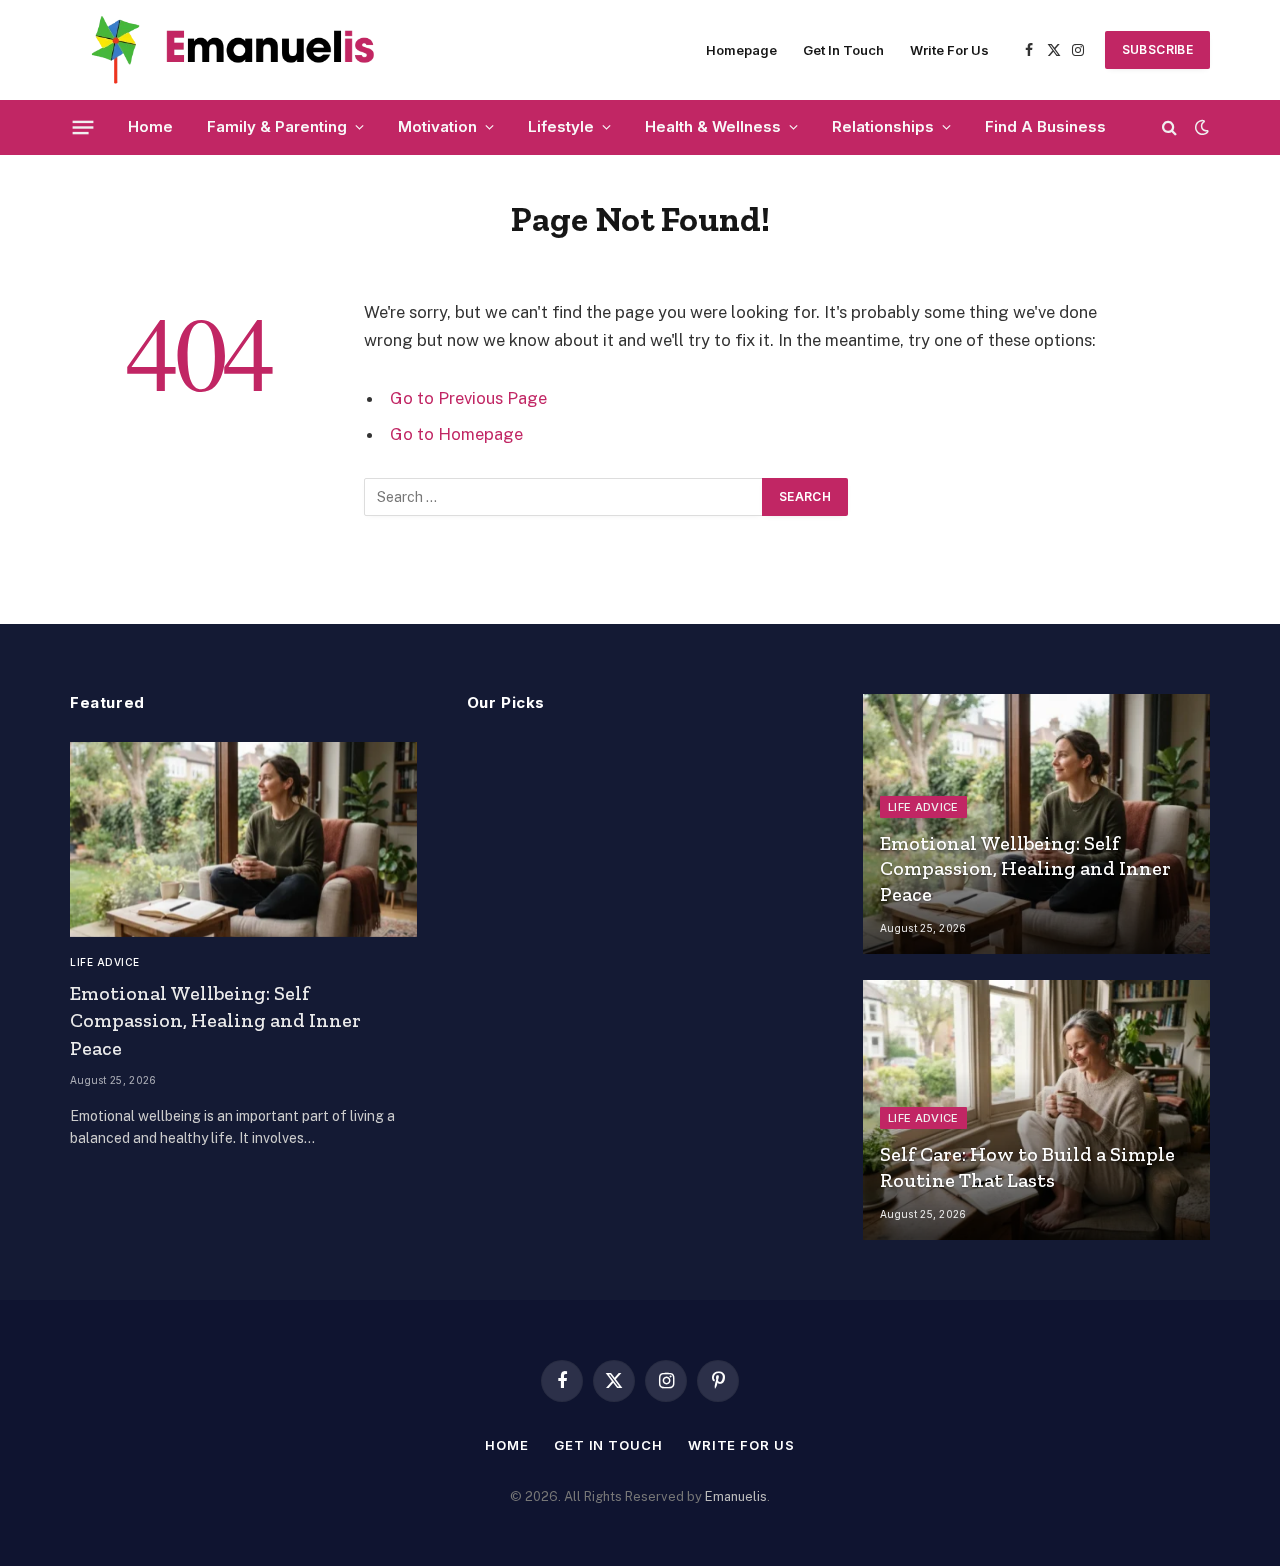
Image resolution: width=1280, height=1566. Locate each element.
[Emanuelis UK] (240, 50)
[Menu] (83, 127)
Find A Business (1045, 126)
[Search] (1169, 127)
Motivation (437, 126)
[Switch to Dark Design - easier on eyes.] (1200, 127)
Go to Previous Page (468, 398)
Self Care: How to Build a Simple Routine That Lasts (1027, 1167)
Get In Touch (843, 50)
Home (150, 126)
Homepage (741, 50)
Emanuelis (736, 1496)
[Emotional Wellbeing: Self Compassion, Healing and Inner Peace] (243, 839)
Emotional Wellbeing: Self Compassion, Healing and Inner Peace (215, 1020)
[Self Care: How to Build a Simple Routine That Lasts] (1036, 1110)
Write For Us (949, 50)
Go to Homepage (456, 434)
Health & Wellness (713, 126)
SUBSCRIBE (1157, 49)
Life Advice (105, 962)
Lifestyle (561, 126)
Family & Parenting (277, 126)
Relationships (883, 126)
